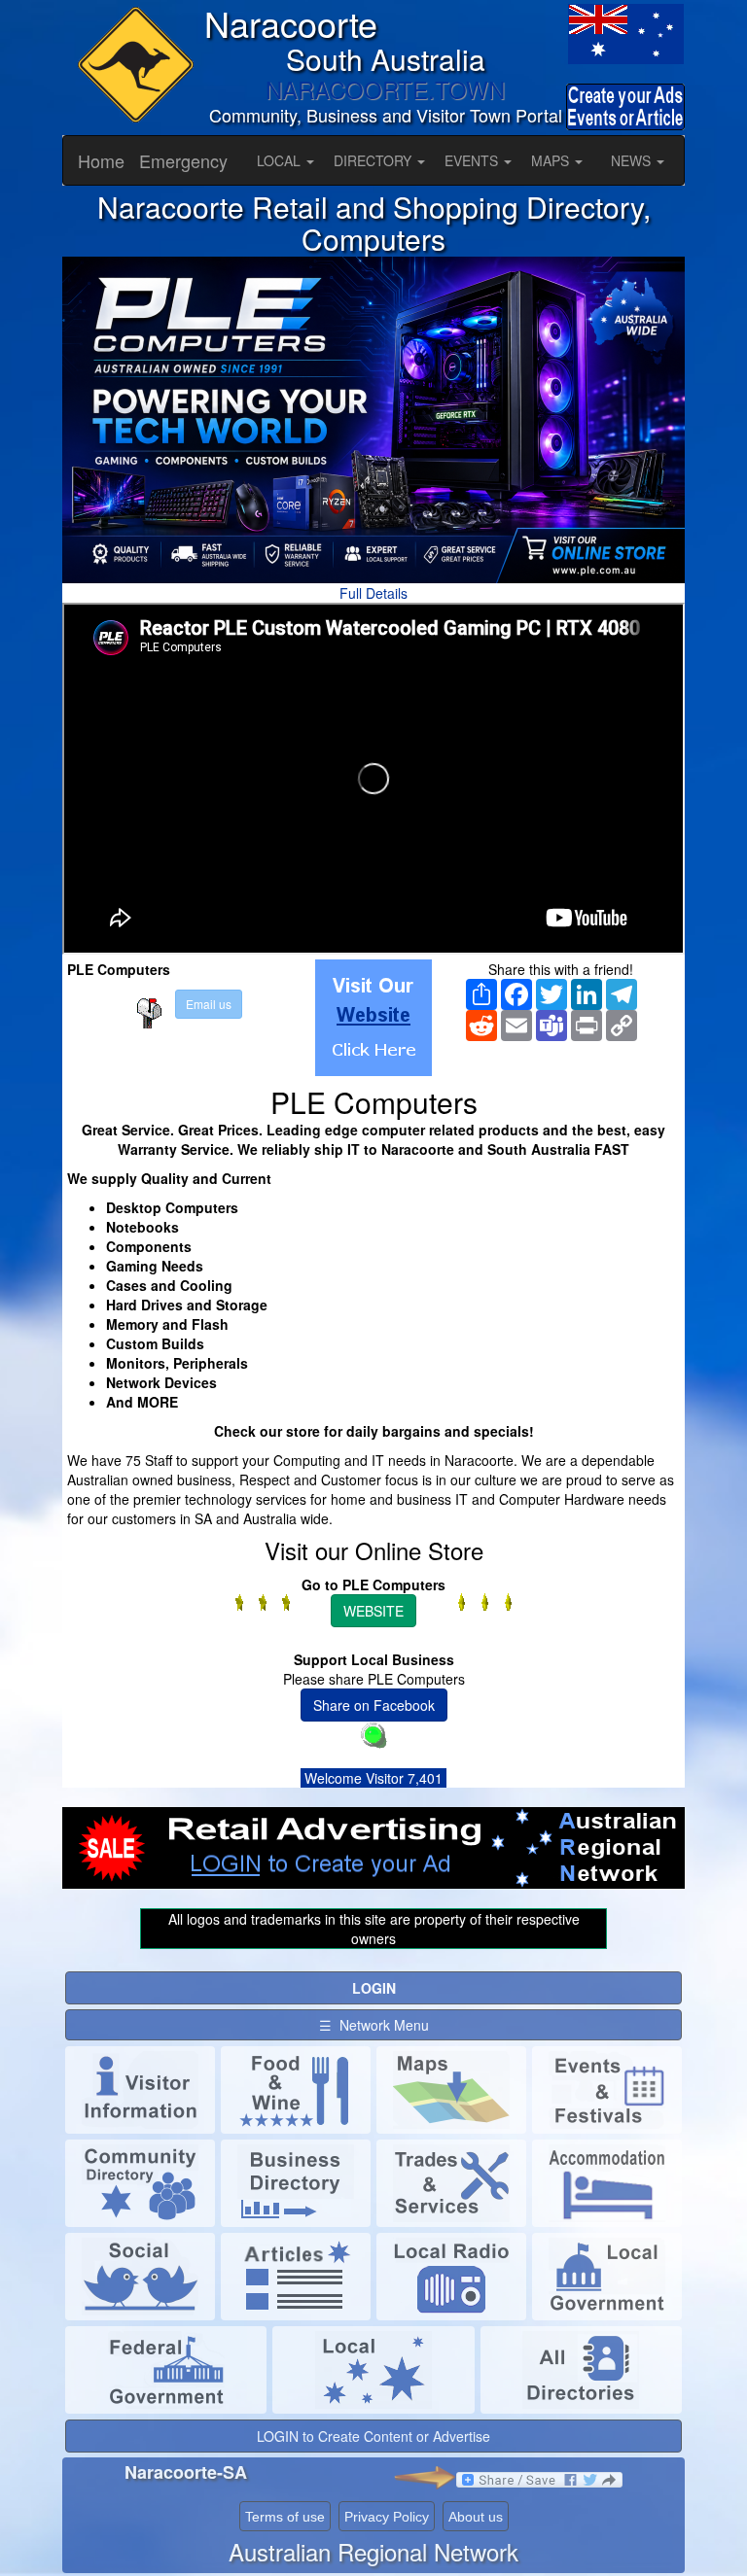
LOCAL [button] (281, 160)
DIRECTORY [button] (374, 160)
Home (101, 160)
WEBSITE (373, 1611)
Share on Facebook (374, 1705)
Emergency (183, 160)
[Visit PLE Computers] (373, 1018)
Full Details (373, 593)
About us (476, 2517)
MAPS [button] (552, 160)
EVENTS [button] (473, 160)
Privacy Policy (387, 2517)
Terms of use (285, 2517)
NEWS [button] (633, 160)
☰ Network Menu (374, 2025)
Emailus (209, 1004)
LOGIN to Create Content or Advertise (373, 2436)
